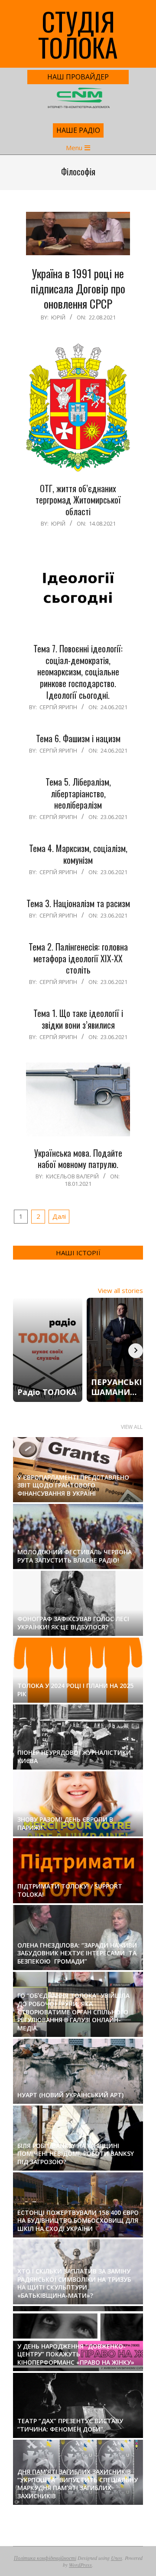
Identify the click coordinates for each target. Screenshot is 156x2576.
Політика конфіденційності (45, 2558)
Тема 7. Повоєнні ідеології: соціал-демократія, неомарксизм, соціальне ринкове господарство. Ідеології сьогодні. (78, 672)
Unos (117, 2558)
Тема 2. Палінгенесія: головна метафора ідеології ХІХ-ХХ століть (78, 958)
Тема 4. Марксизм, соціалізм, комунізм (78, 854)
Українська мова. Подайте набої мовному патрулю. (78, 1159)
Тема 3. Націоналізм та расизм (78, 903)
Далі (59, 1216)
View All (132, 1427)
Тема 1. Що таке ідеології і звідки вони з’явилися (78, 1019)
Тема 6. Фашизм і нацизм (78, 738)
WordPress (80, 2565)
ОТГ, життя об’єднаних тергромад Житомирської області (78, 500)
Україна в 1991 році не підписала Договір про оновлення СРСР (78, 288)
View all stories (120, 1290)
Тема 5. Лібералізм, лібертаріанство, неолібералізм (78, 793)
